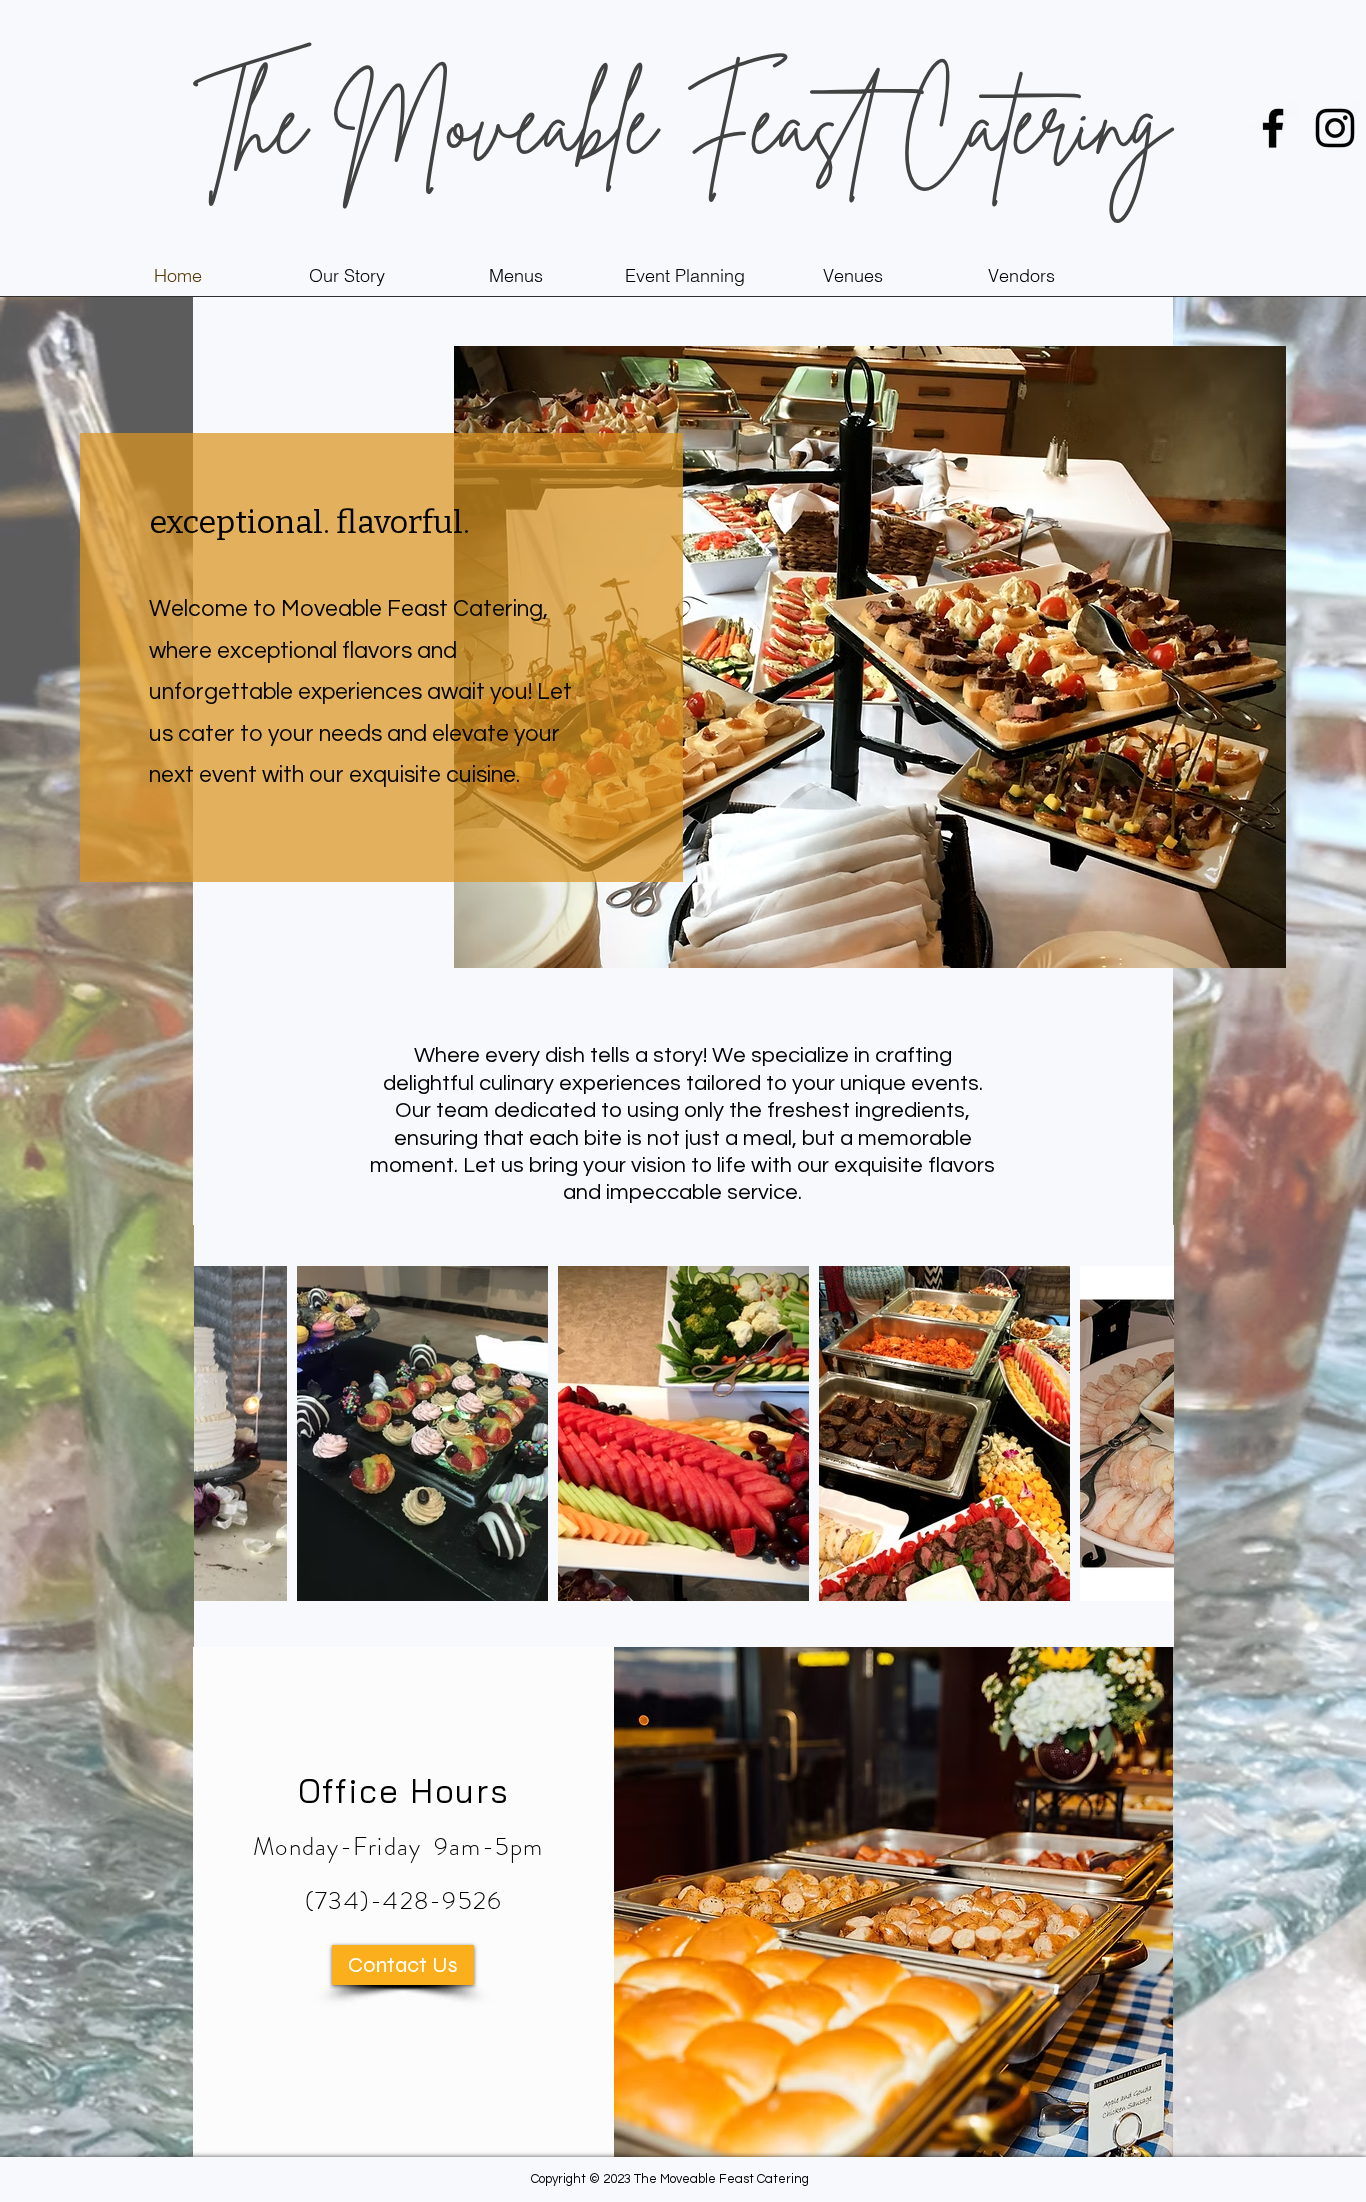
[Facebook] (1273, 128)
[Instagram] (1335, 128)
